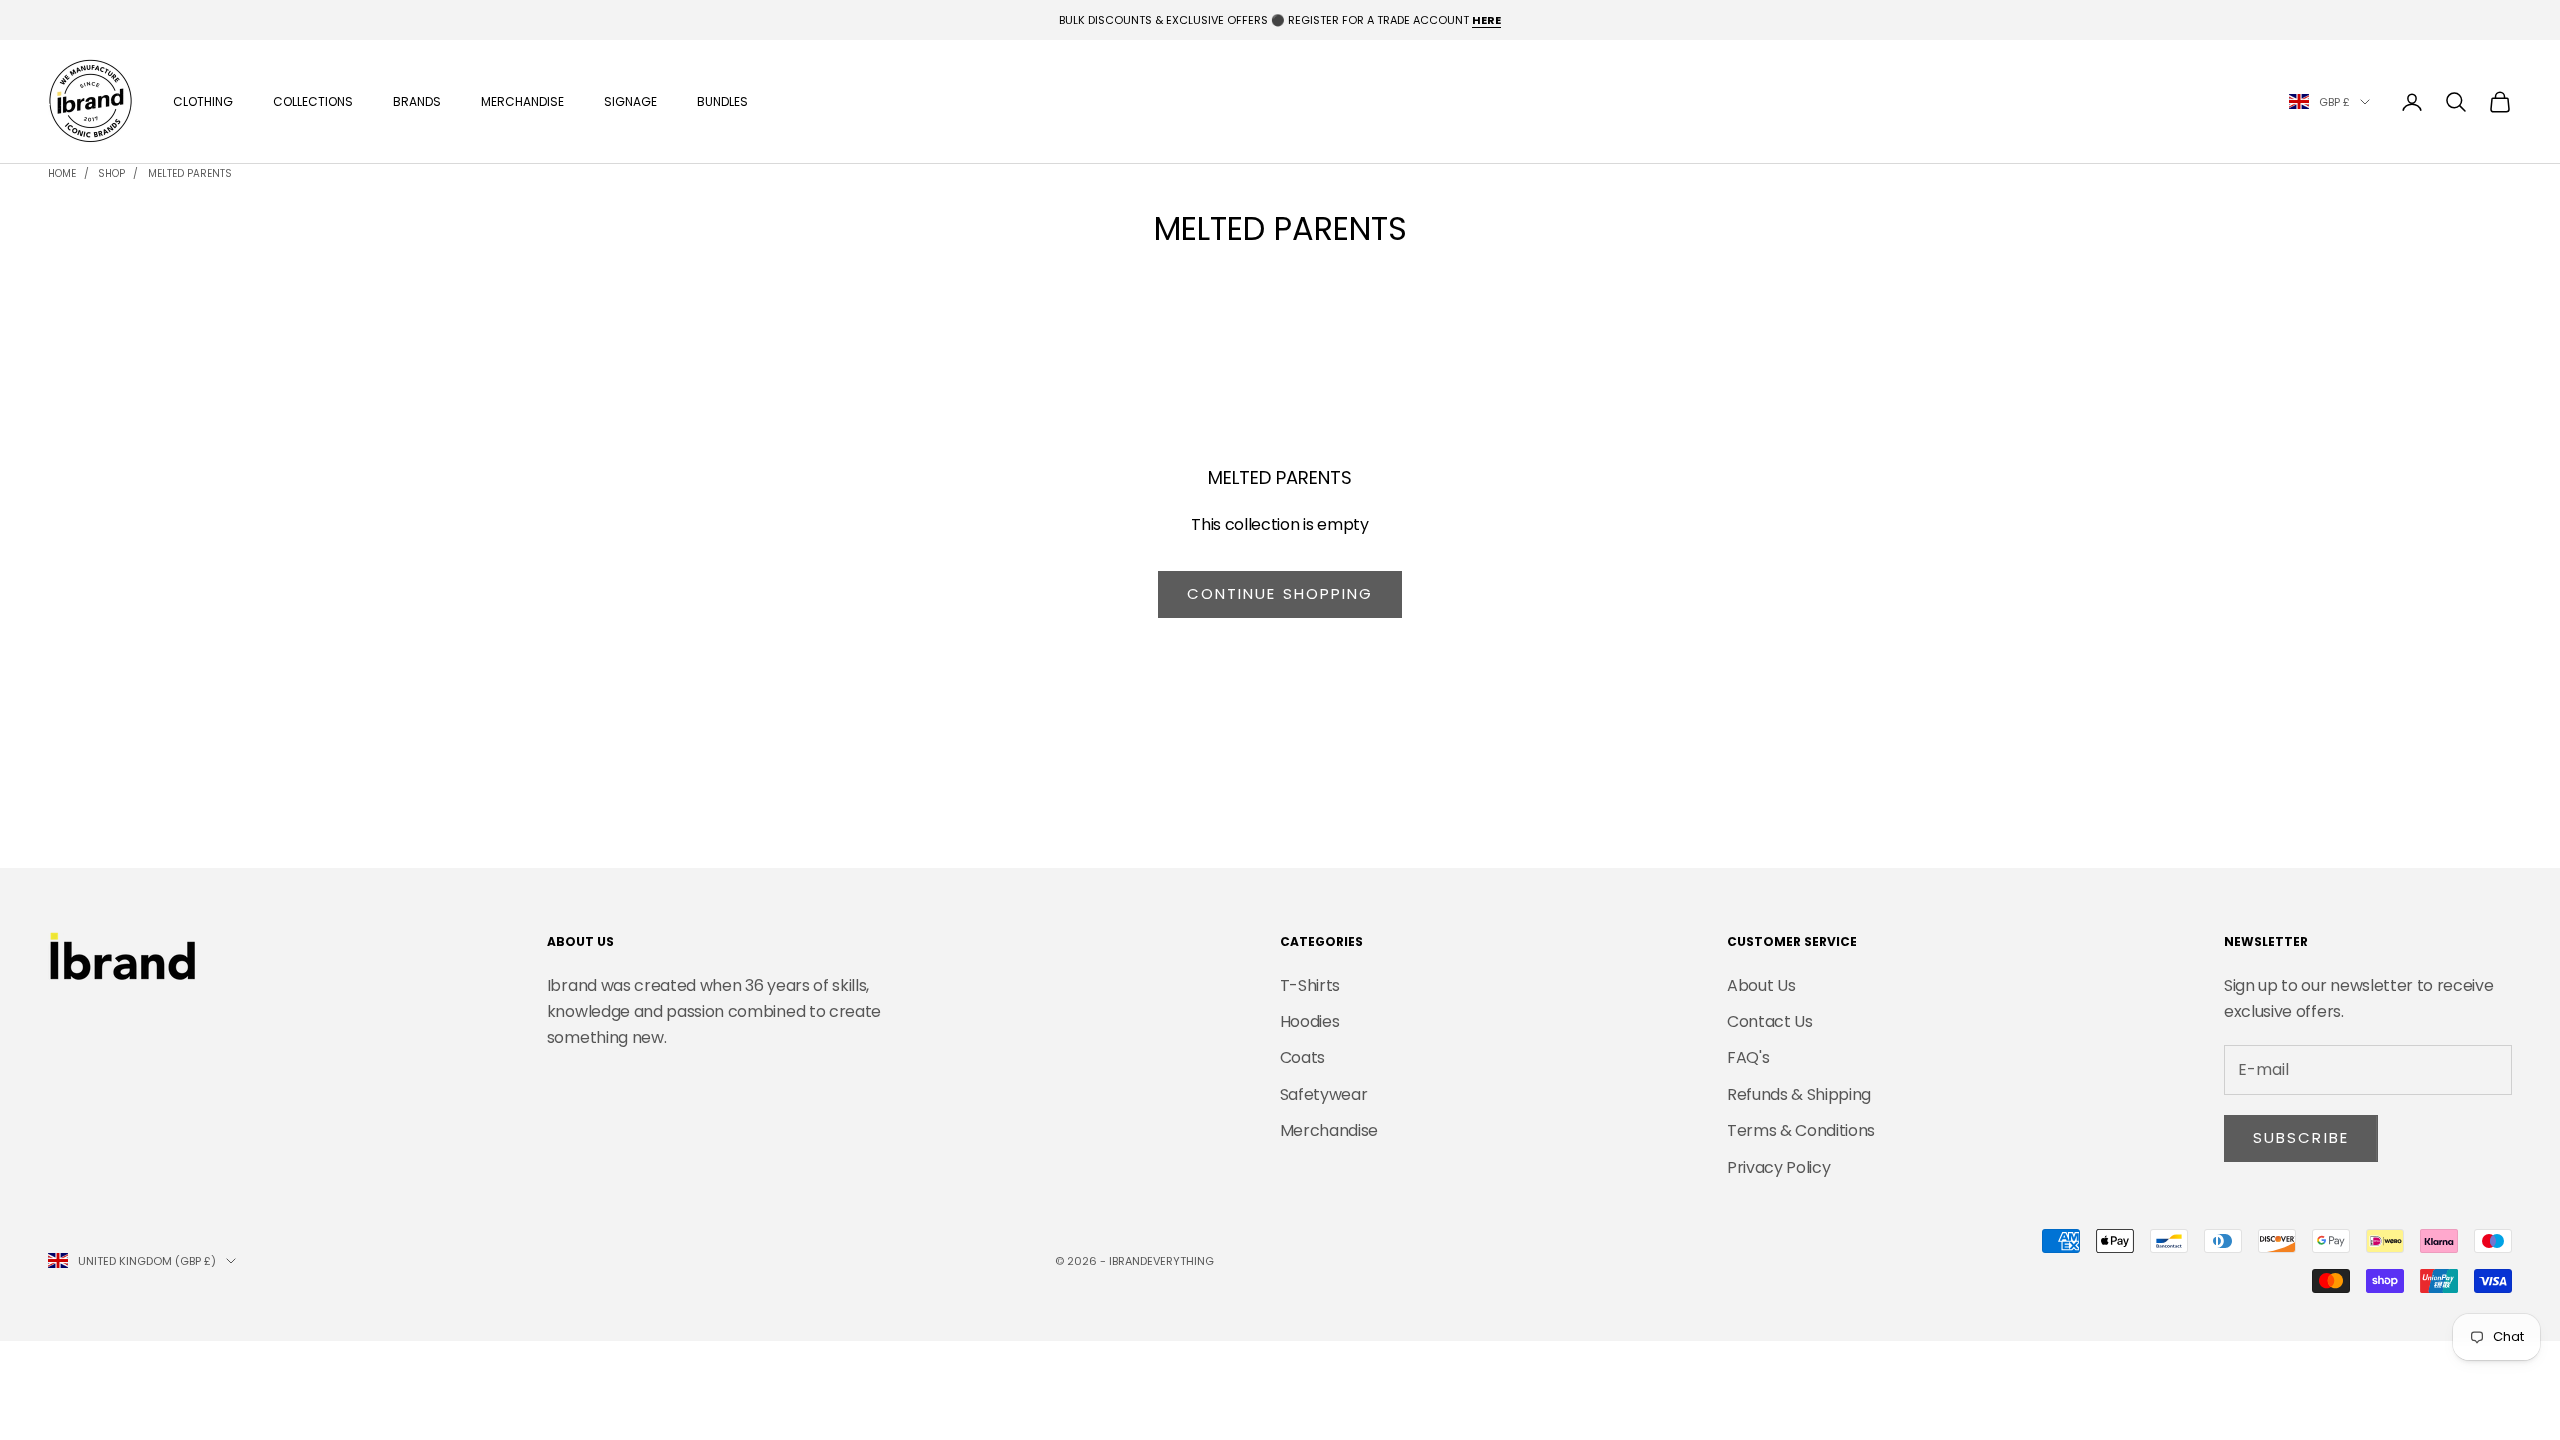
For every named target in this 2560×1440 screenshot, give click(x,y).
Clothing (203, 101)
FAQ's (1748, 1057)
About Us (1761, 985)
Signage (630, 101)
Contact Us (1770, 1021)
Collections (313, 101)
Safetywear (1324, 1094)
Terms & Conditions (1801, 1130)
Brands (417, 101)
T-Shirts (1310, 985)
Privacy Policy (1779, 1167)
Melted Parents (190, 173)
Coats (1302, 1057)
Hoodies (1310, 1021)
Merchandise (522, 101)
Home (62, 173)
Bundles (722, 101)
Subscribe (2301, 1137)
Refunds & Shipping (1799, 1094)
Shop (111, 173)
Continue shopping (1280, 593)
